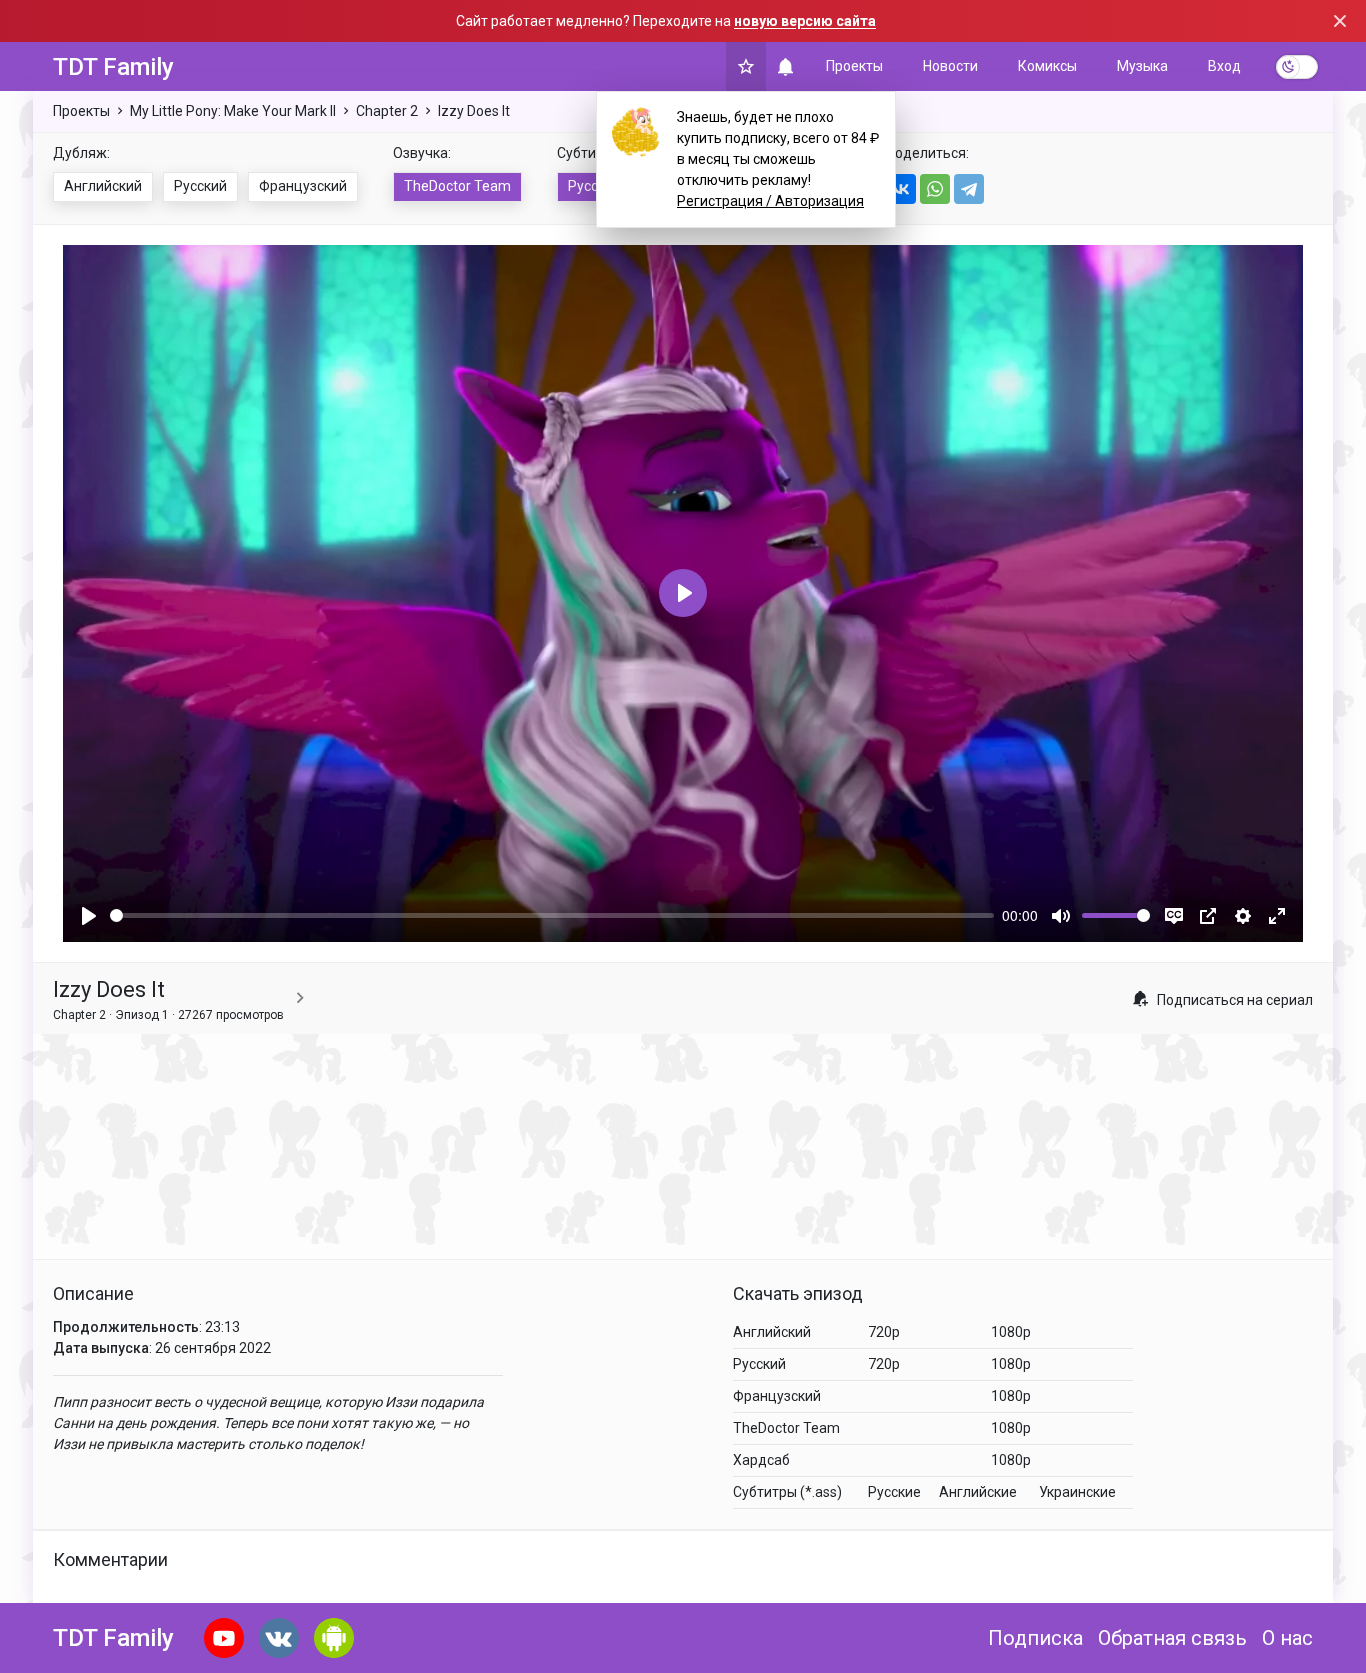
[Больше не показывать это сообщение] (1340, 21)
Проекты (854, 66)
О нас (1287, 1638)
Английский (103, 186)
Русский (200, 186)
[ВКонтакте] (901, 189)
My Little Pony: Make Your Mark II (233, 111)
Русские (594, 186)
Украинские (1077, 1492)
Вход (1224, 66)
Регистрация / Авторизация (770, 201)
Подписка (1035, 1638)
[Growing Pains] (300, 998)
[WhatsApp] (935, 189)
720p (884, 1332)
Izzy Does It (474, 111)
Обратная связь (1172, 1638)
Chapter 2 (387, 111)
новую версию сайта (805, 21)
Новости (950, 66)
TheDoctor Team (457, 186)
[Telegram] (969, 189)
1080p (1011, 1332)
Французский (303, 186)
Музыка (1142, 66)
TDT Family (113, 67)
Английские (978, 1492)
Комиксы (1047, 66)
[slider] (552, 915)
